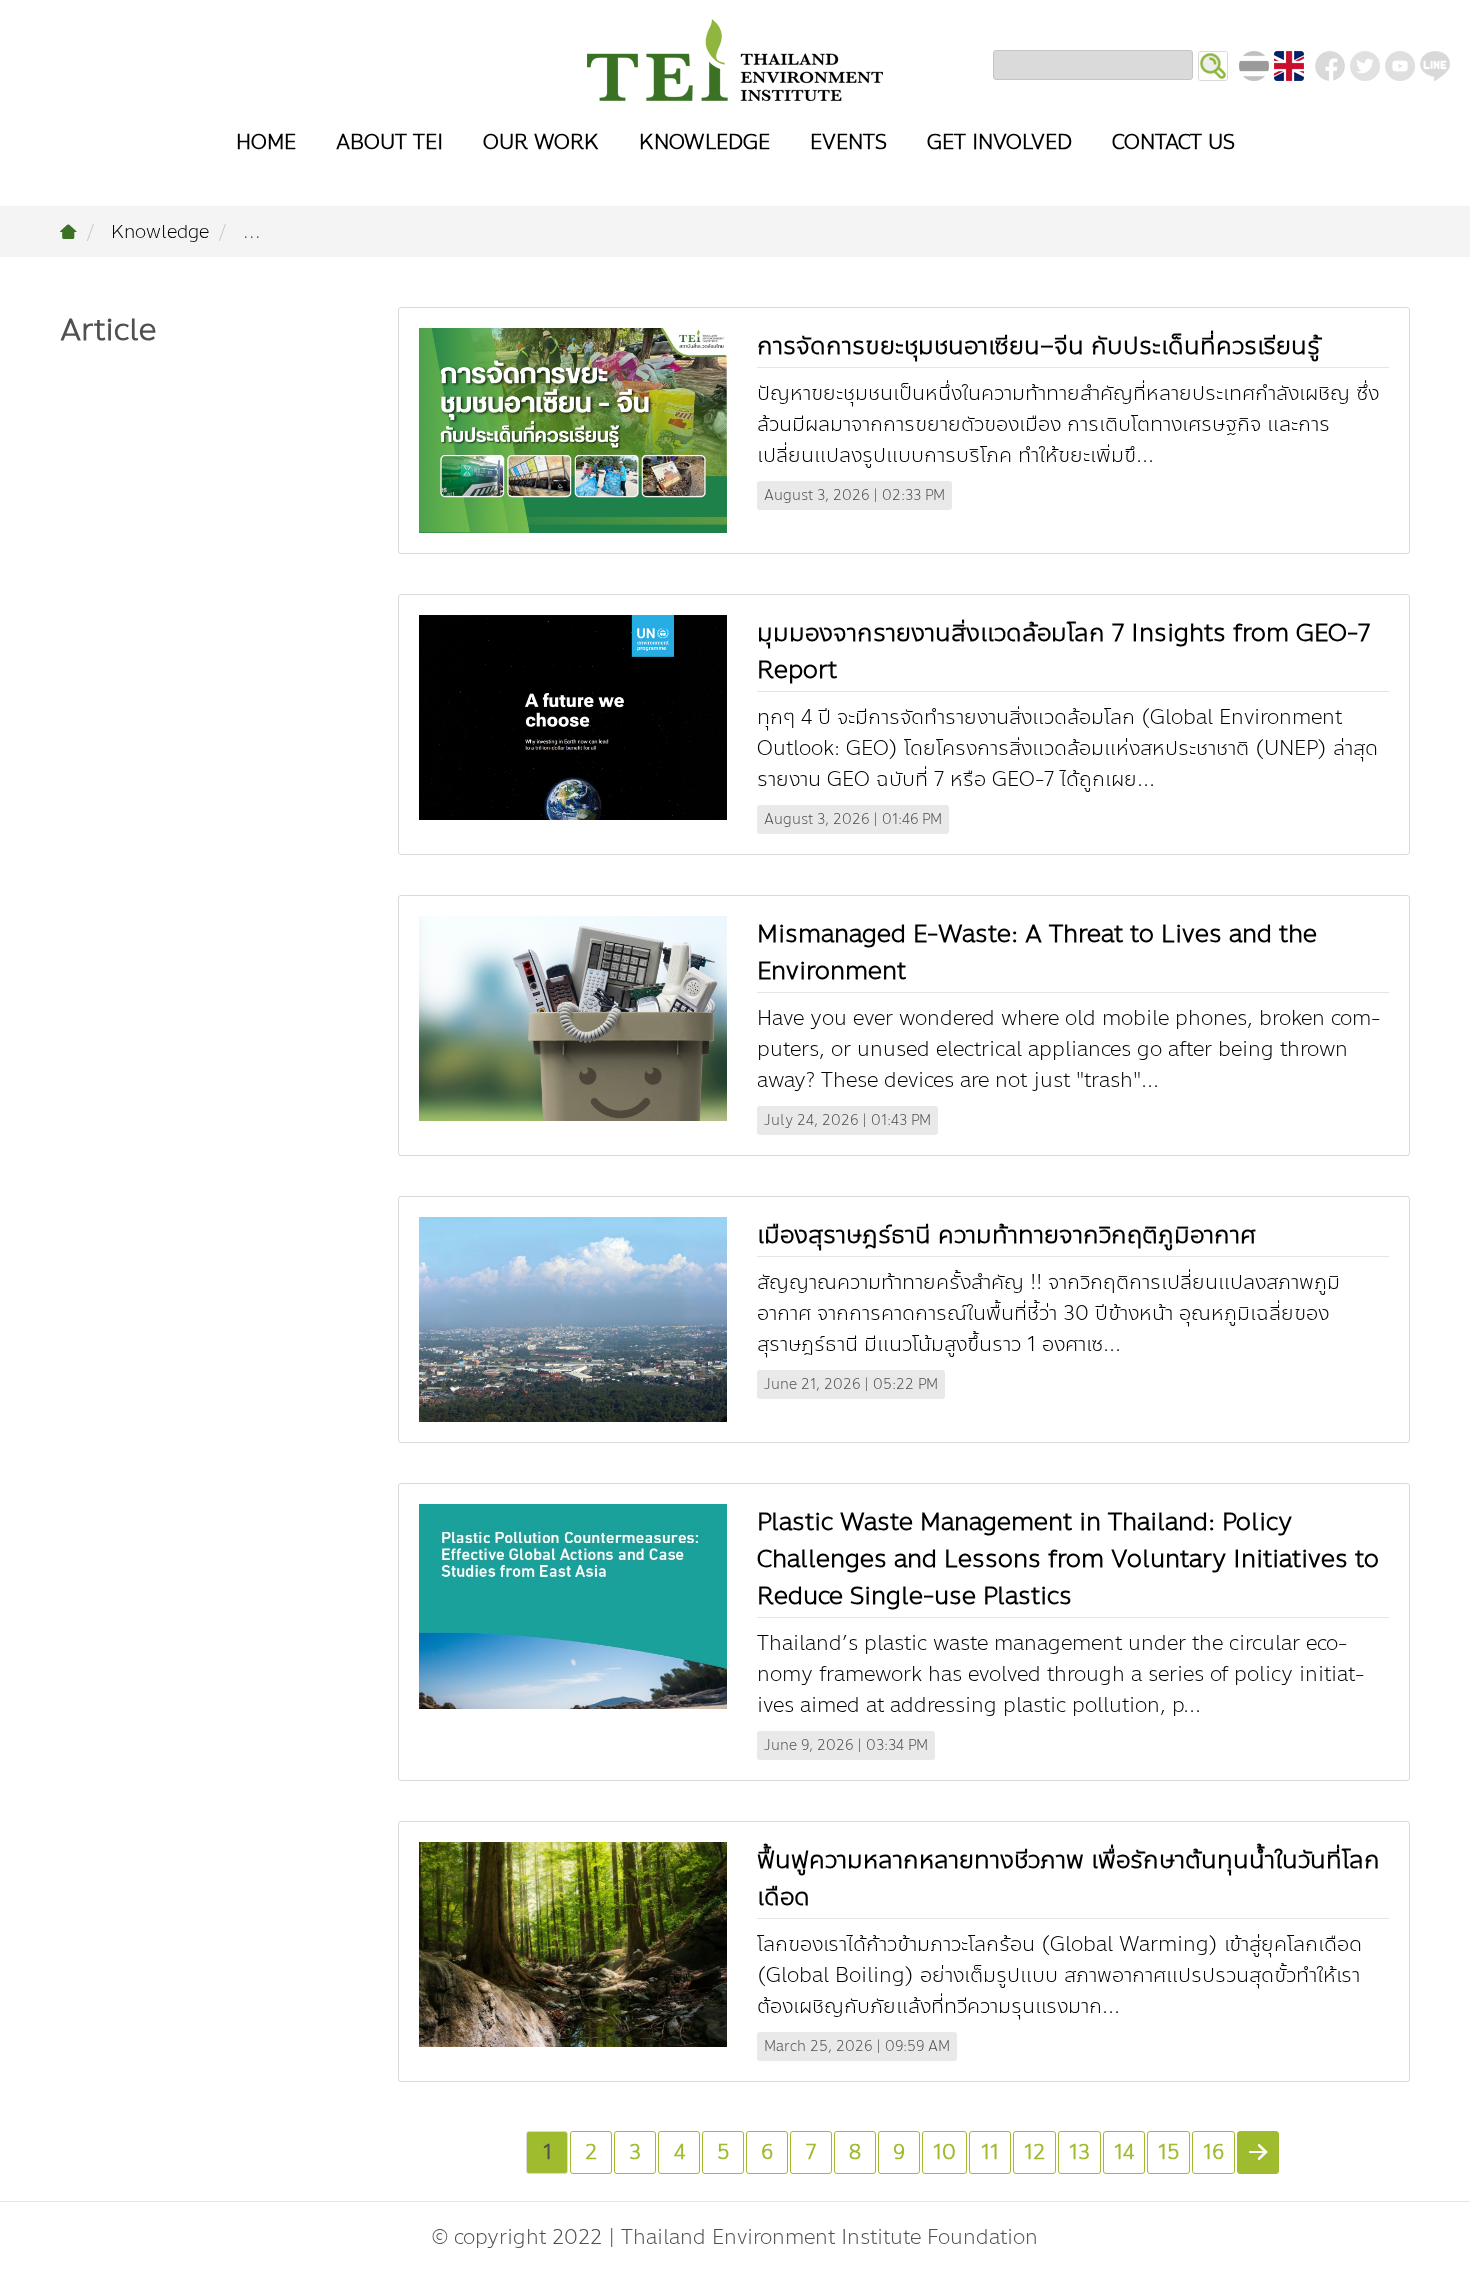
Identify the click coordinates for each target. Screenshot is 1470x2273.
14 (1124, 2152)
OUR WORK (541, 142)
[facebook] (1330, 66)
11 (990, 2152)
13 (1079, 2152)
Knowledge (160, 232)
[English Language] (1289, 66)
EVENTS (848, 142)
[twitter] (1365, 66)
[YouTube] (1400, 66)
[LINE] (1435, 66)
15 (1168, 2152)
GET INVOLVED (999, 142)
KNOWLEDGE (704, 142)
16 (1213, 2152)
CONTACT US (1173, 142)
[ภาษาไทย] (1254, 66)
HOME (266, 142)
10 (944, 2152)
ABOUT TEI (389, 142)
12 (1034, 2152)
